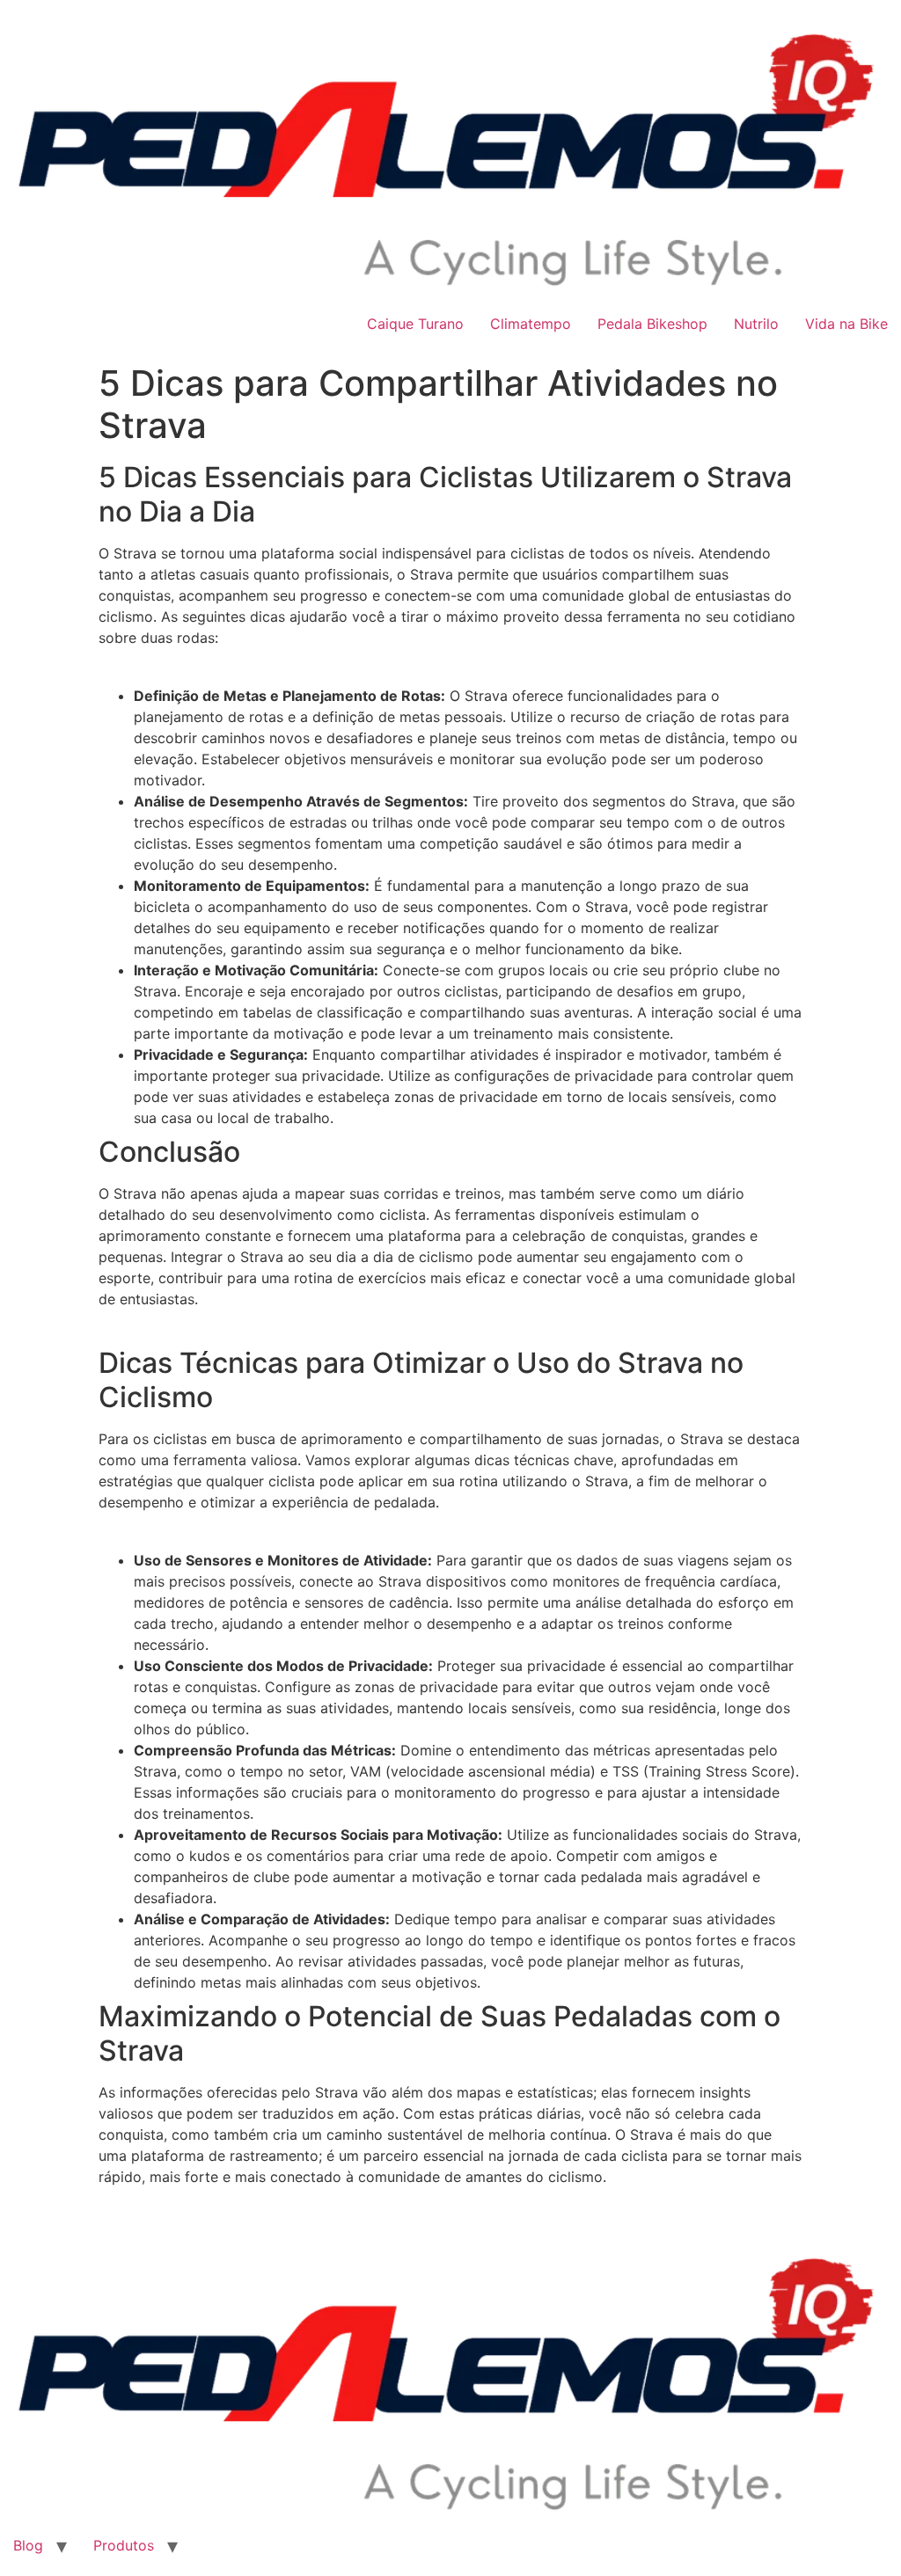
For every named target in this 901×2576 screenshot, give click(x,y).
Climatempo (531, 324)
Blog (28, 2545)
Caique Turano (415, 324)
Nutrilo (756, 324)
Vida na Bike (846, 324)
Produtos (124, 2545)
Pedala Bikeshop (652, 324)
